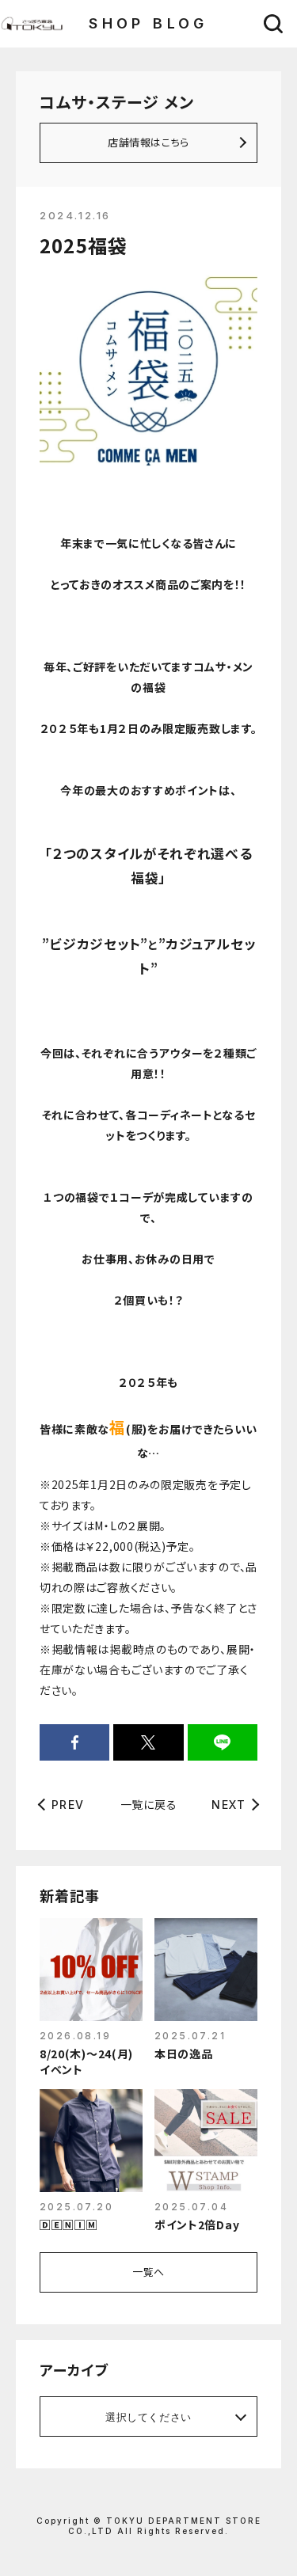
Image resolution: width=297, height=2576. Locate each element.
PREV (68, 1805)
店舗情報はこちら (148, 142)
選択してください (148, 2417)
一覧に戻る (149, 1804)
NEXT (228, 1805)
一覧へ (148, 2272)
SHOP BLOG (148, 23)
